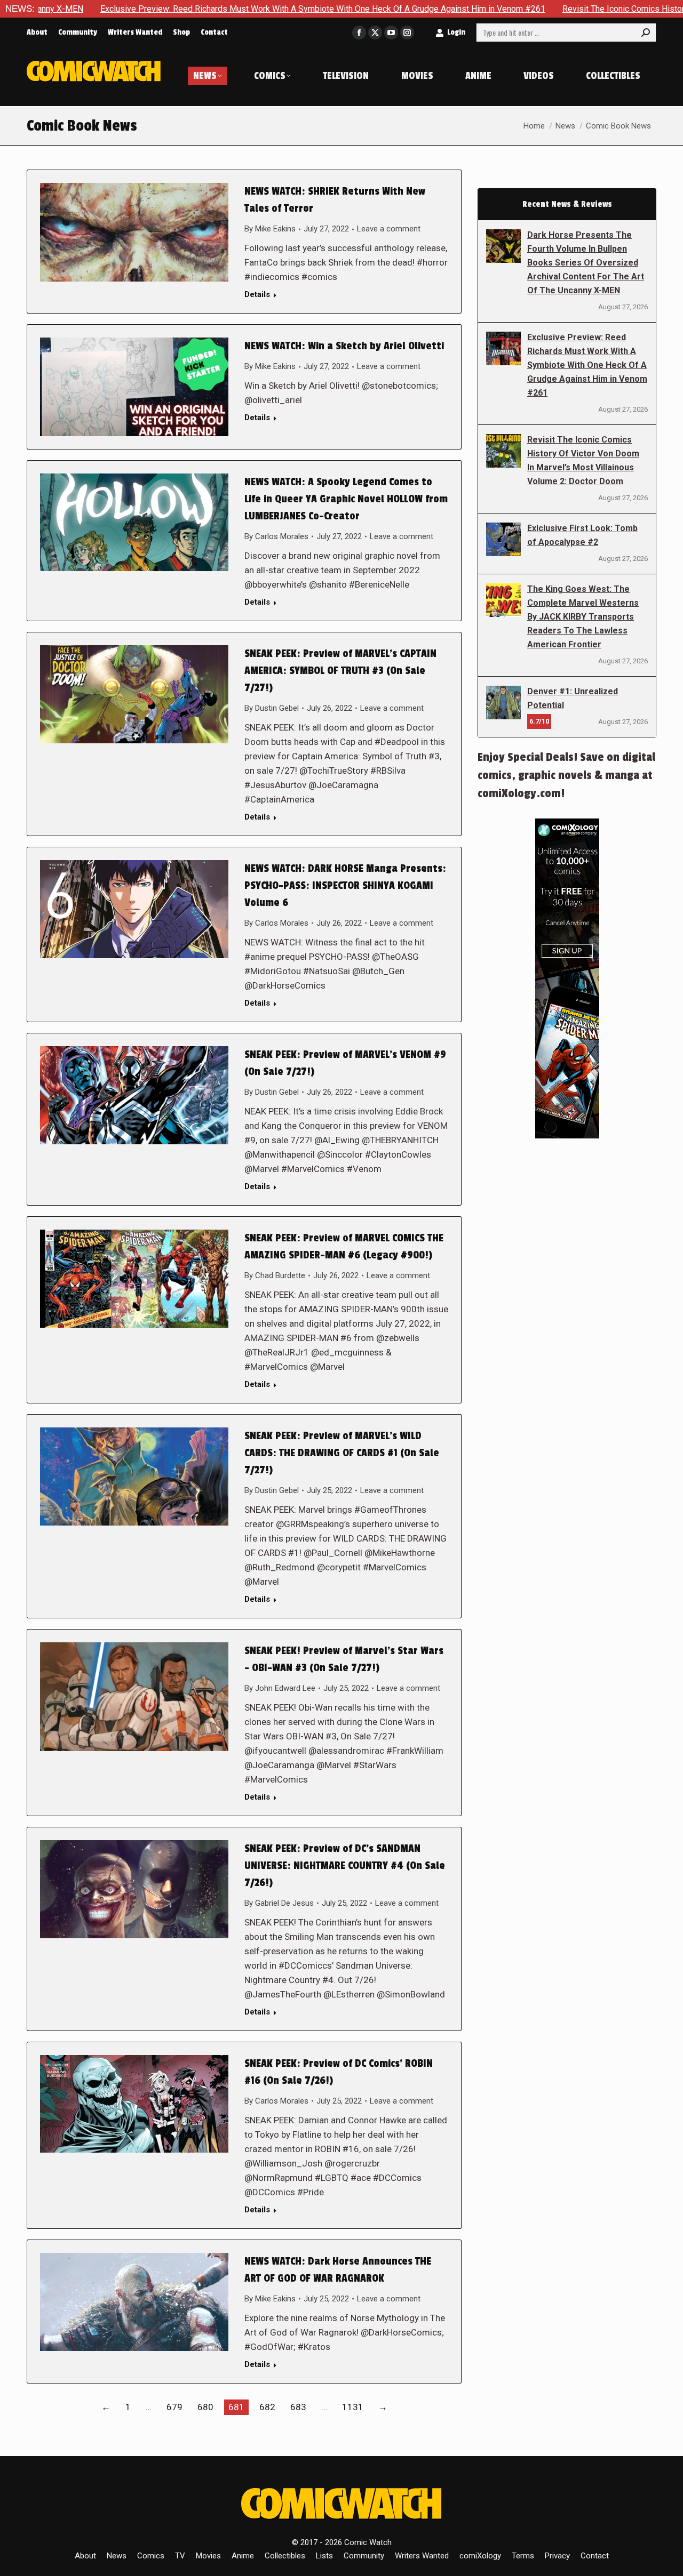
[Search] (646, 33)
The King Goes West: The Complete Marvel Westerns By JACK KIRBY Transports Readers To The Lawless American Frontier (583, 617)
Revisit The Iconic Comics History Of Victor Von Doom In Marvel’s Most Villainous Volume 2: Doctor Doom (583, 460)
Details (257, 294)
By (270, 229)
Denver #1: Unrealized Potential (573, 698)
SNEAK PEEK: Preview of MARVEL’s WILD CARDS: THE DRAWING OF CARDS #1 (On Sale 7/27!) (342, 1453)
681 (236, 2407)
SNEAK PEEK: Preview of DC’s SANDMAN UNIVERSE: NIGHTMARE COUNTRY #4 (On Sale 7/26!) (345, 1866)
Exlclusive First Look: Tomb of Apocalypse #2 (582, 535)
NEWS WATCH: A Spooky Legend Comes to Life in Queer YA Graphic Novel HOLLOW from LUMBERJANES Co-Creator (346, 499)
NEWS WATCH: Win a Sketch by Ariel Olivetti (344, 346)
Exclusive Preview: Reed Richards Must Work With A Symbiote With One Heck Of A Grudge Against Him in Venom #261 (587, 365)
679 (174, 2407)
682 (267, 2407)
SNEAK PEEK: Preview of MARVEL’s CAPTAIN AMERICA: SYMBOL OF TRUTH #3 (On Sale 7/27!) (340, 671)
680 (205, 2407)
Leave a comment (389, 229)
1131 (353, 2407)
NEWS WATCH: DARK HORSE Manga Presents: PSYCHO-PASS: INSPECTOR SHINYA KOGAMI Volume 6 (345, 886)
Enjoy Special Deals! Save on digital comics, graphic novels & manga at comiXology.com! (566, 775)
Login (456, 32)
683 (298, 2407)
